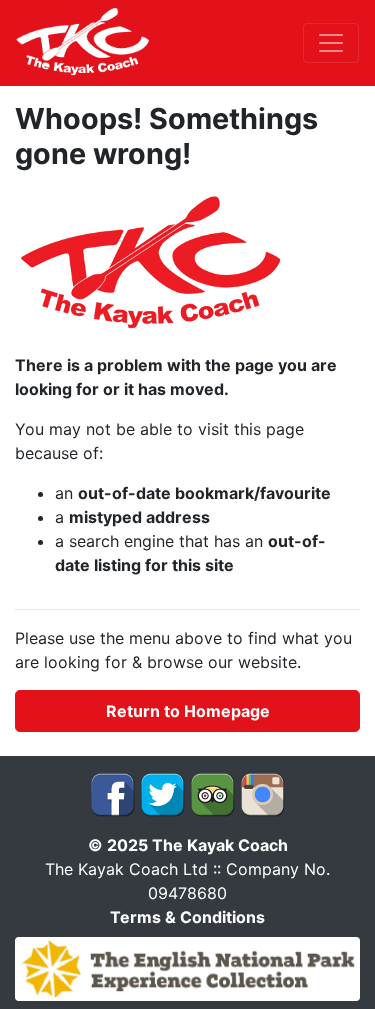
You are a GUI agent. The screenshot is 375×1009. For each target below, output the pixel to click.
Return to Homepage (188, 711)
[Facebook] (112, 793)
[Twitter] (162, 793)
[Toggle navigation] (331, 43)
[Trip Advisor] (212, 793)
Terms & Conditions (187, 917)
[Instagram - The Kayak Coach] (262, 793)
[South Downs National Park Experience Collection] (187, 967)
